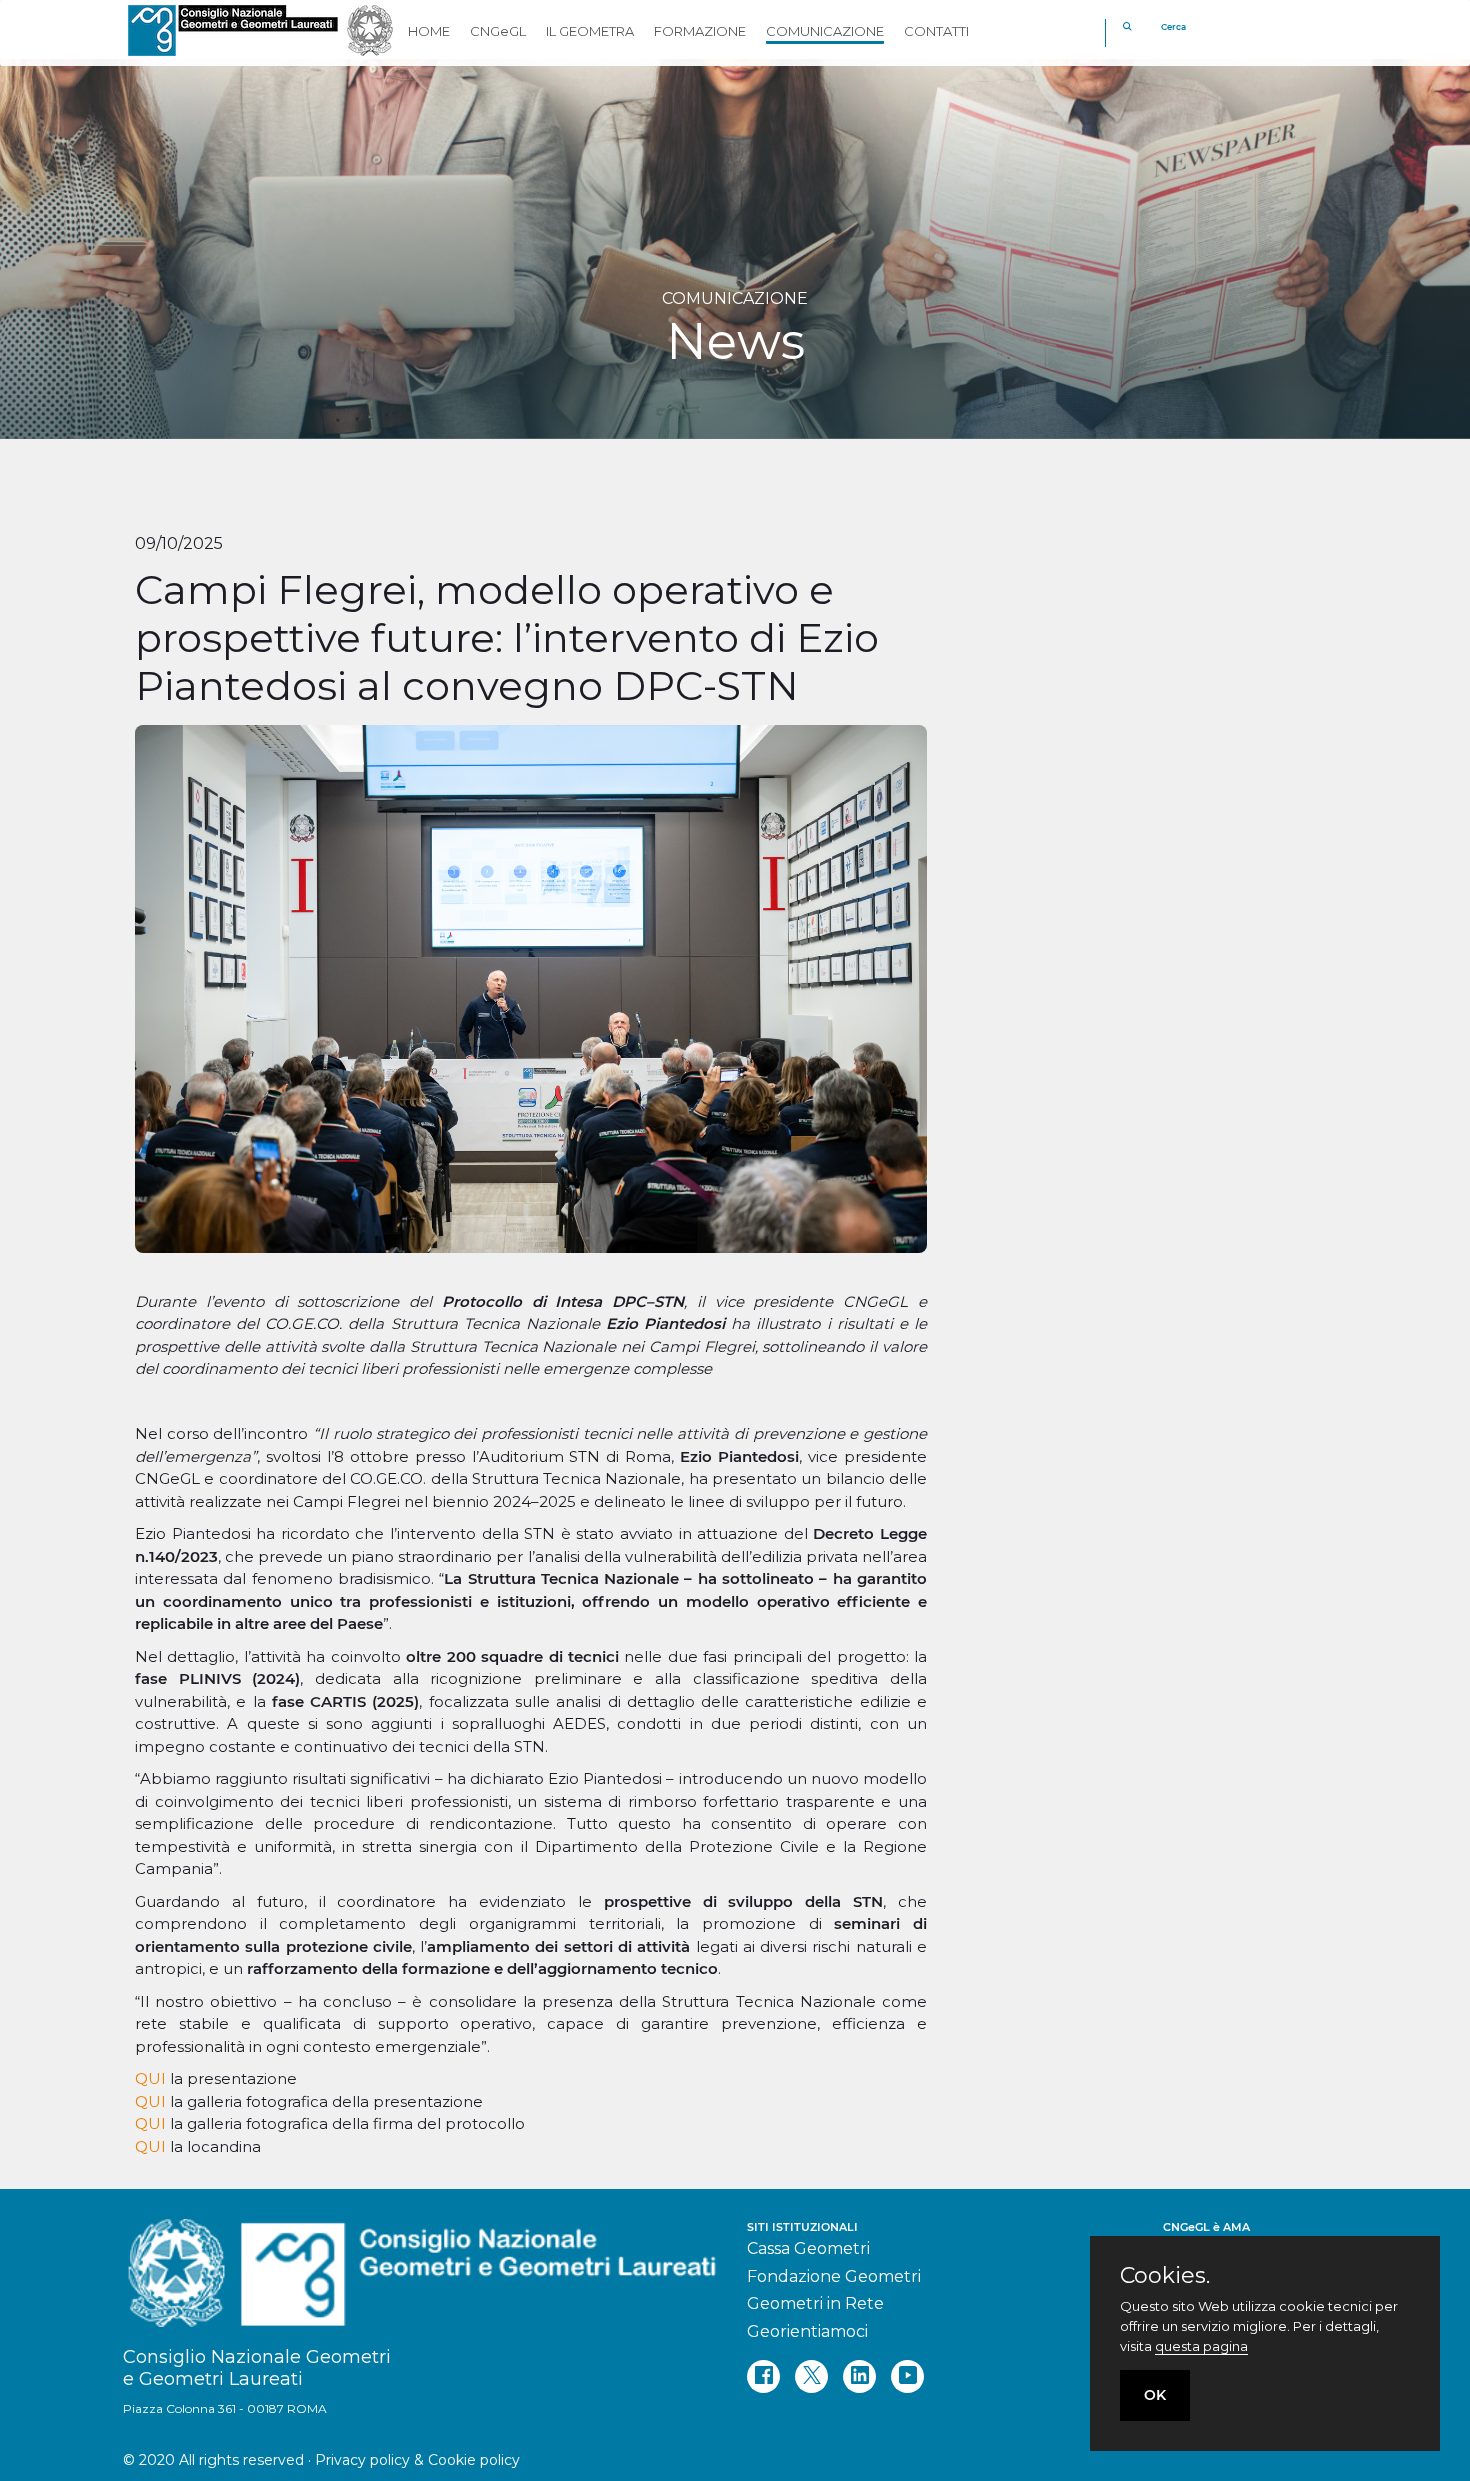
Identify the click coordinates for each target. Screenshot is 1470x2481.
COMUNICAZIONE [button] (825, 31)
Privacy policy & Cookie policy (417, 2460)
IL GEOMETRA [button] (590, 31)
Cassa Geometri (808, 2248)
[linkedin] (859, 2376)
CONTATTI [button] (936, 31)
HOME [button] (429, 31)
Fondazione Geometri (834, 2276)
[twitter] (811, 2376)
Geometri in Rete (815, 2303)
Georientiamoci (807, 2331)
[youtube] (907, 2376)
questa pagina (1201, 2346)
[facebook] (763, 2376)
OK (1155, 2395)
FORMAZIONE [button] (700, 31)
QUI (152, 2078)
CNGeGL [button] (498, 31)
